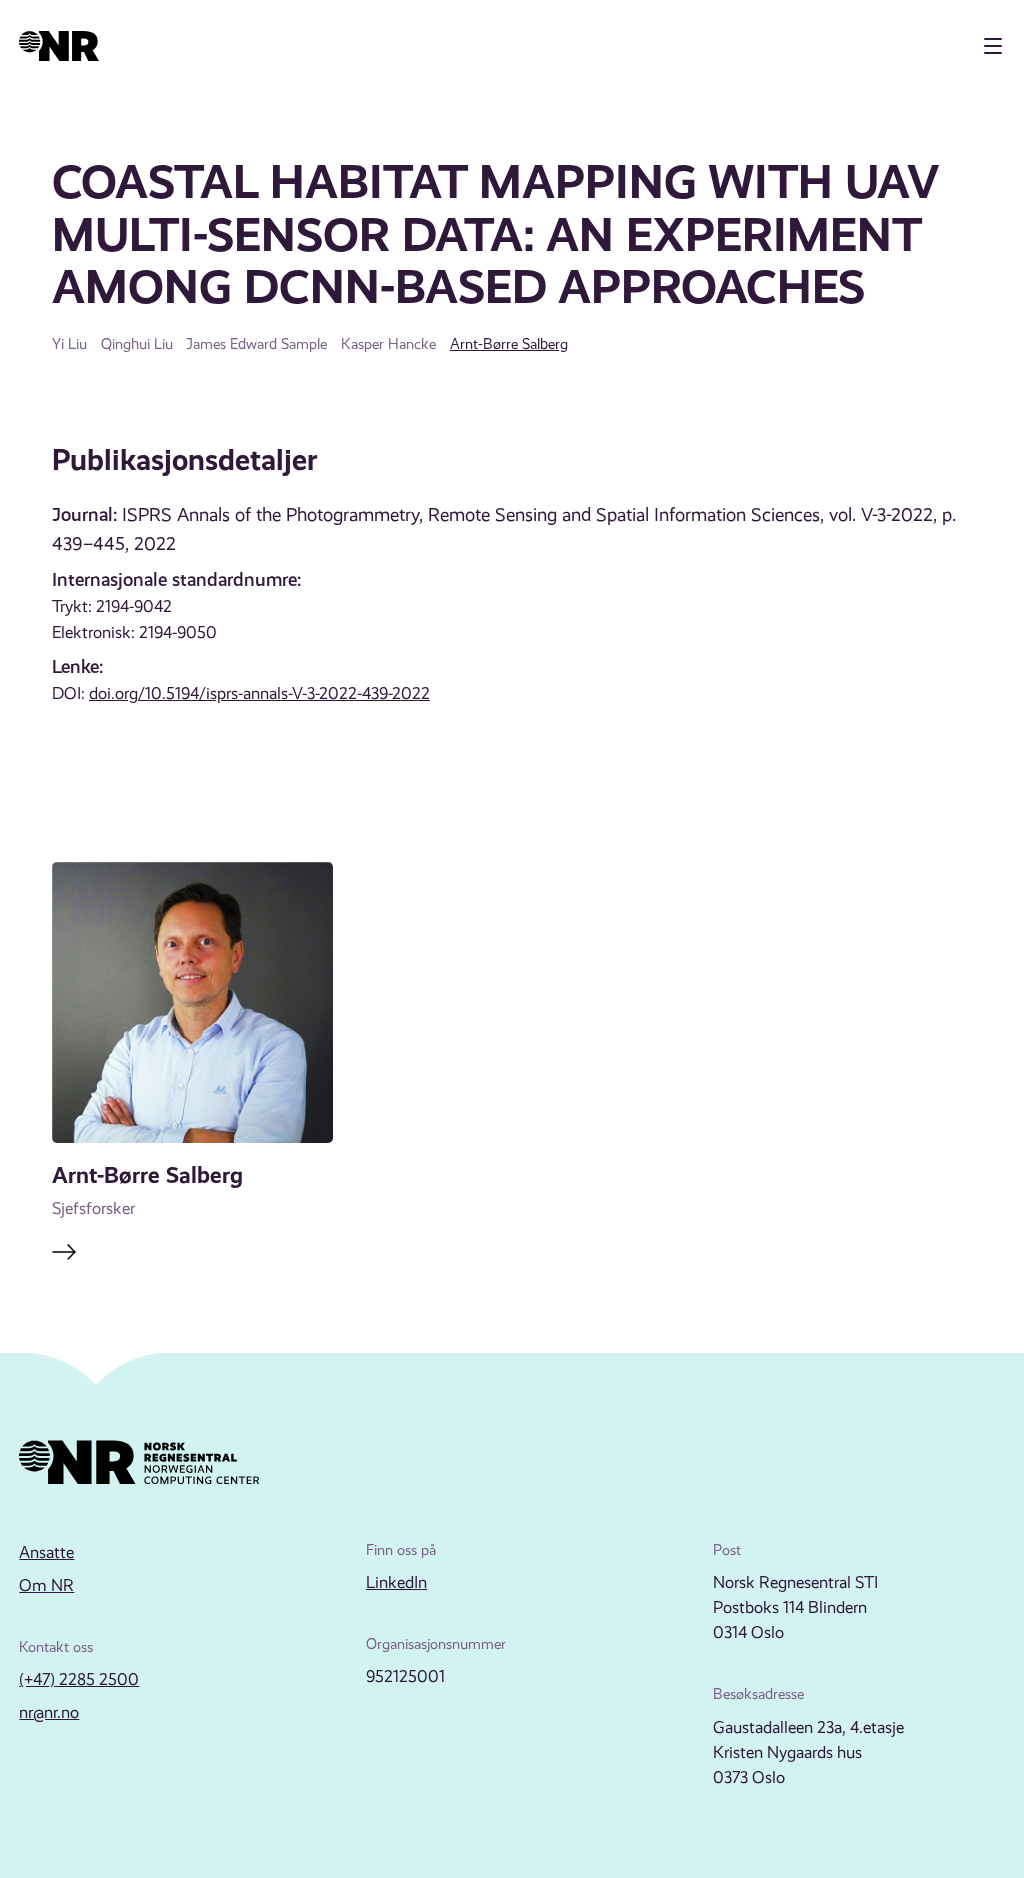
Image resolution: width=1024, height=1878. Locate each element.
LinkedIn (396, 1582)
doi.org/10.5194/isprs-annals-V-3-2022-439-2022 (259, 693)
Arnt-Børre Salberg (509, 344)
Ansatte (46, 1552)
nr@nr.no (49, 1712)
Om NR (46, 1585)
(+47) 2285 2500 (79, 1679)
